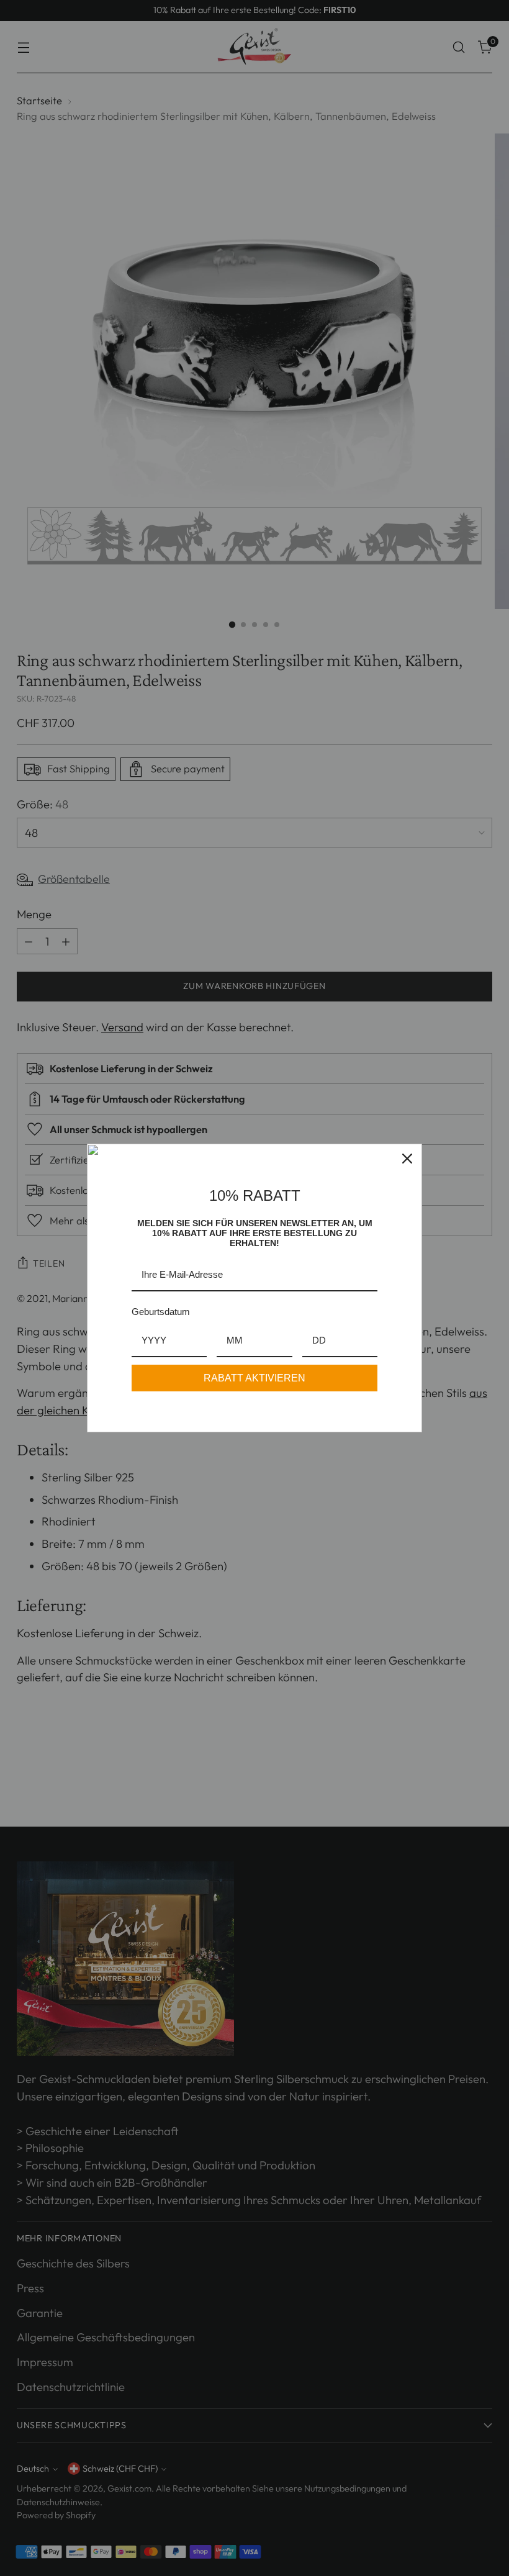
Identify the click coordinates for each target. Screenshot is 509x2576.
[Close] (407, 1159)
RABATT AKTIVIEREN (254, 1378)
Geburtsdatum (161, 1312)
